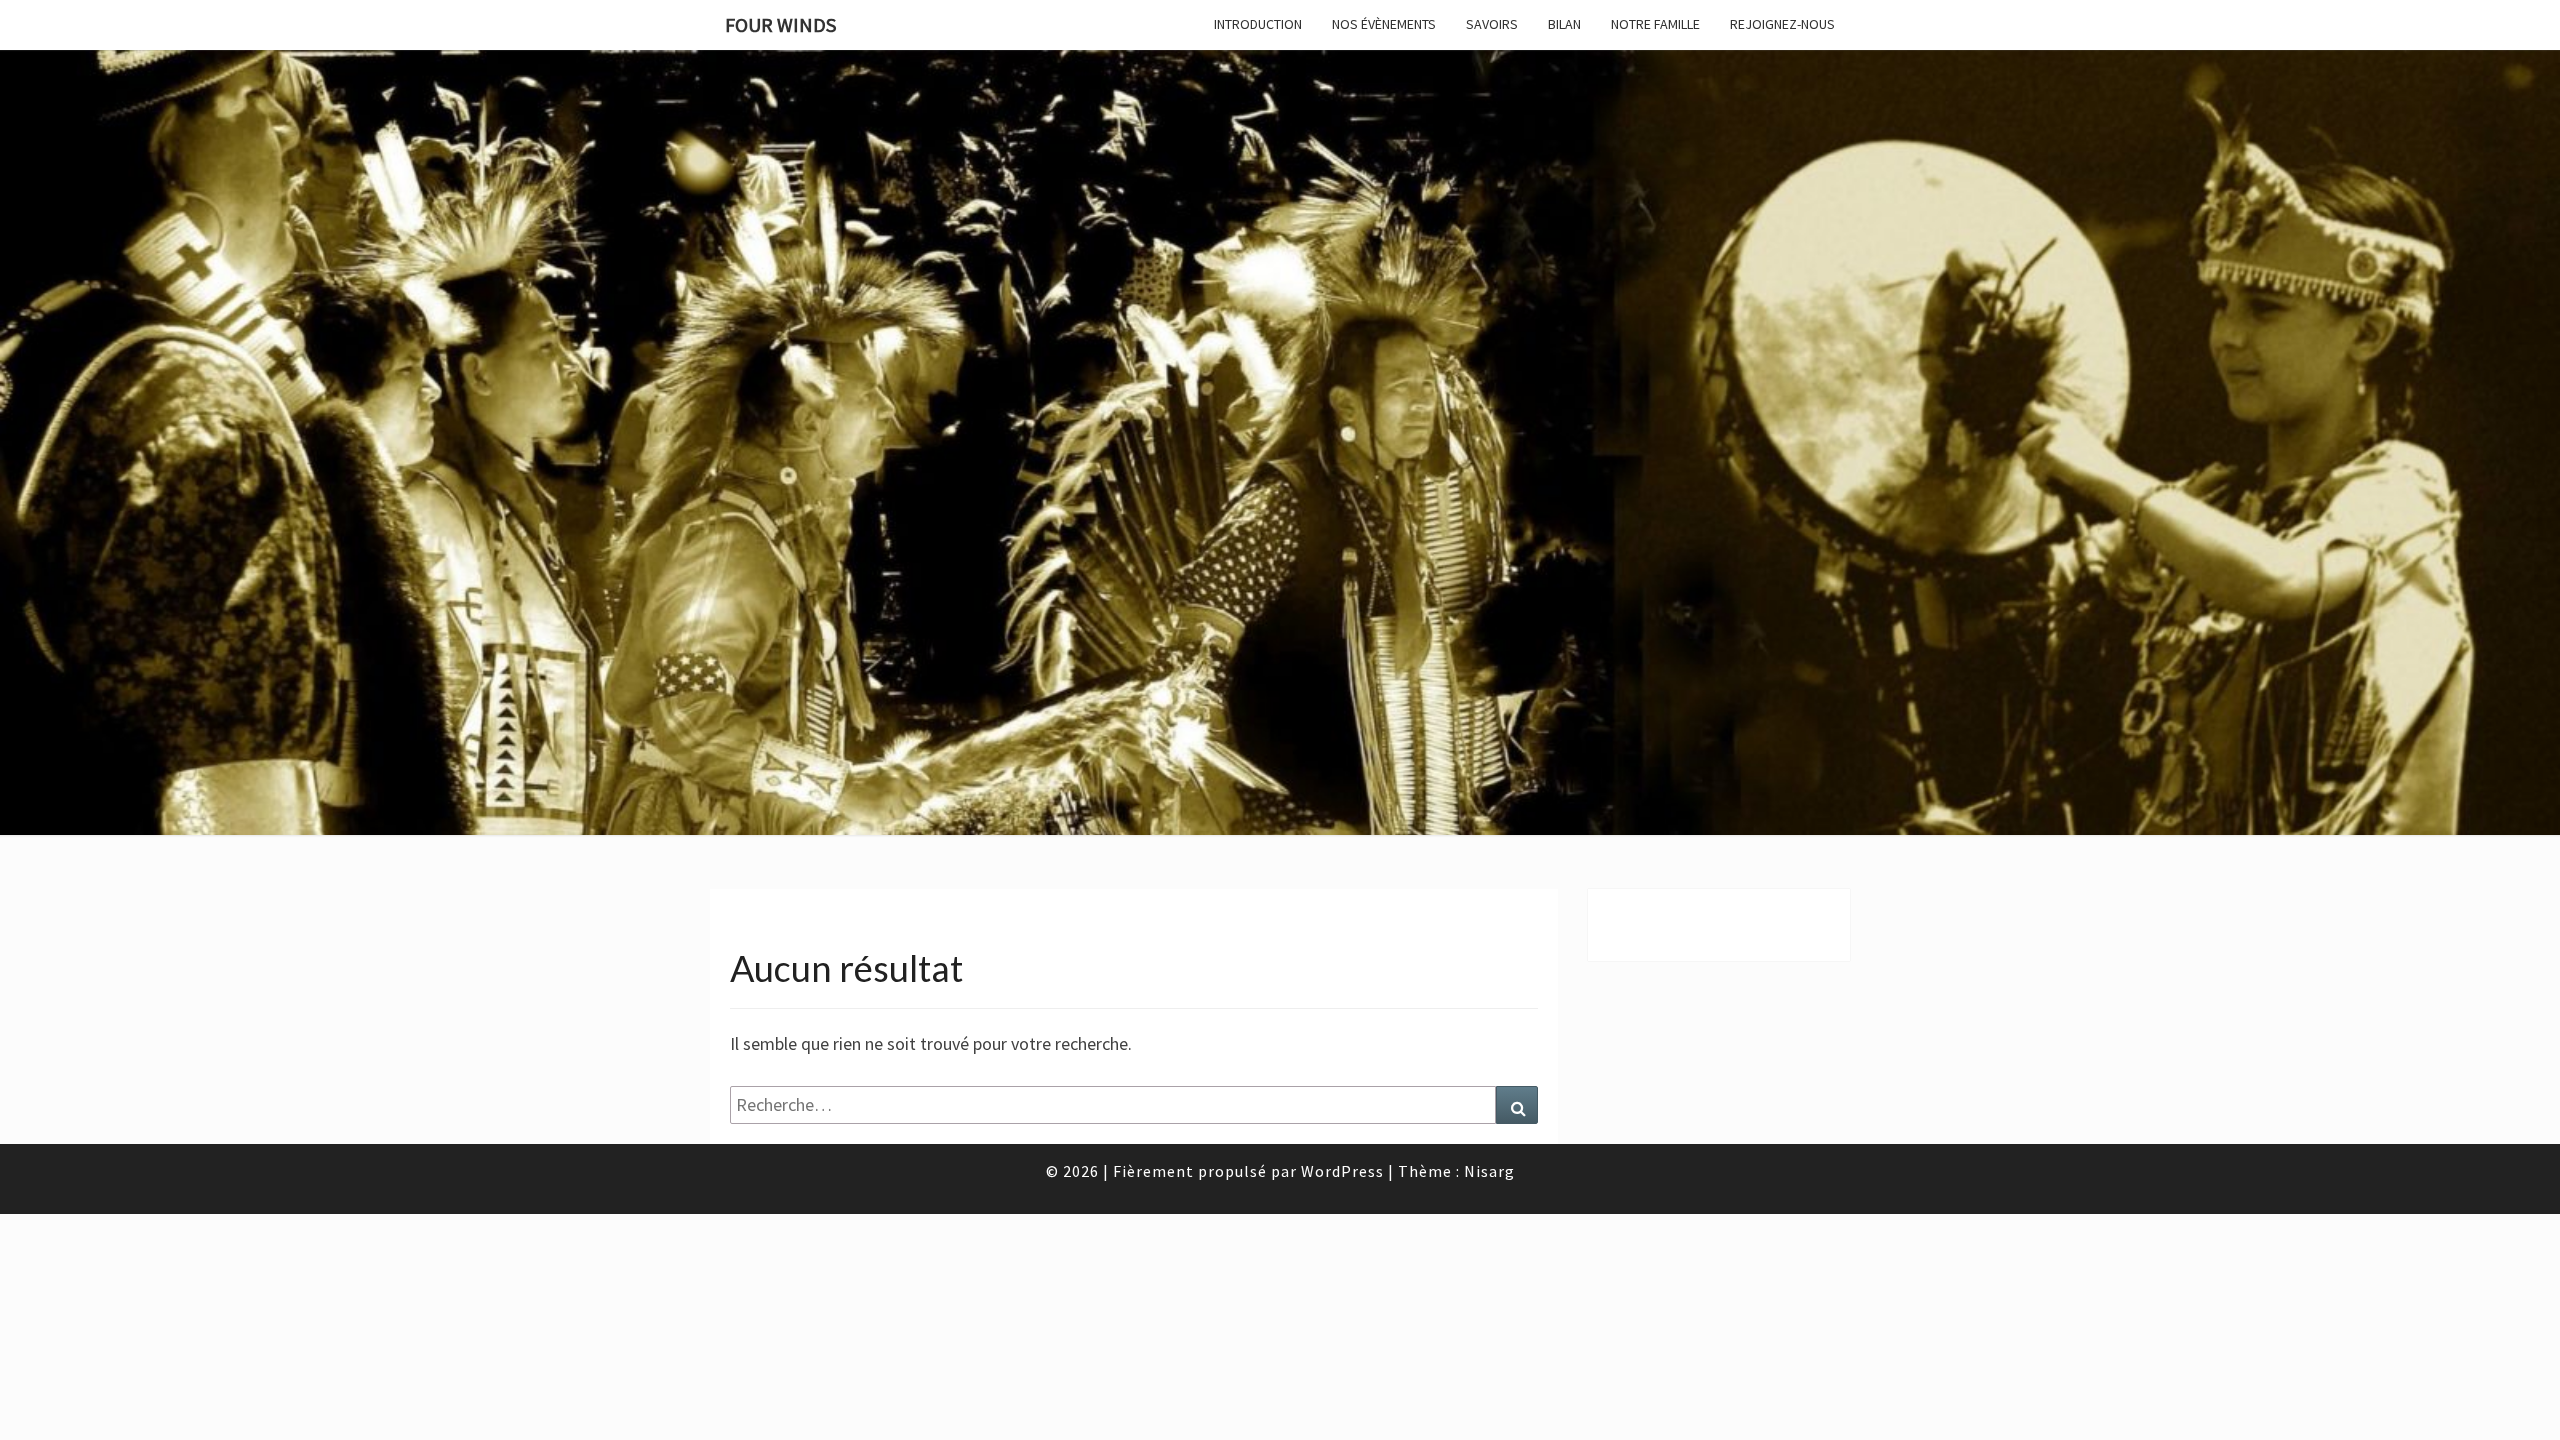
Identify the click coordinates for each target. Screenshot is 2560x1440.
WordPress (1342, 1171)
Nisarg (1489, 1171)
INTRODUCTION (1258, 24)
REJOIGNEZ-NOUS (1782, 24)
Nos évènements (1384, 24)
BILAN (1564, 24)
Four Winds (780, 24)
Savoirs (1492, 24)
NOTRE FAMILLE (1655, 24)
